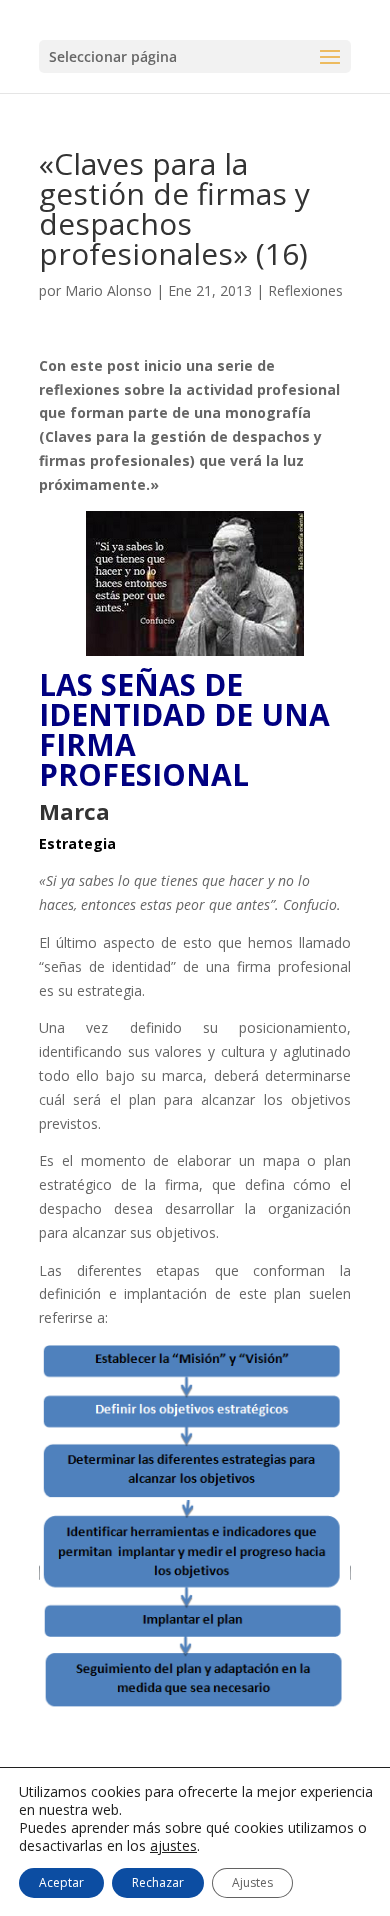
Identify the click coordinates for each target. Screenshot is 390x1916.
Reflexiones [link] (305, 290)
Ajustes (252, 1882)
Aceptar (61, 1882)
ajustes (173, 1846)
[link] (195, 583)
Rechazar (158, 1882)
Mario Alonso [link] (108, 290)
